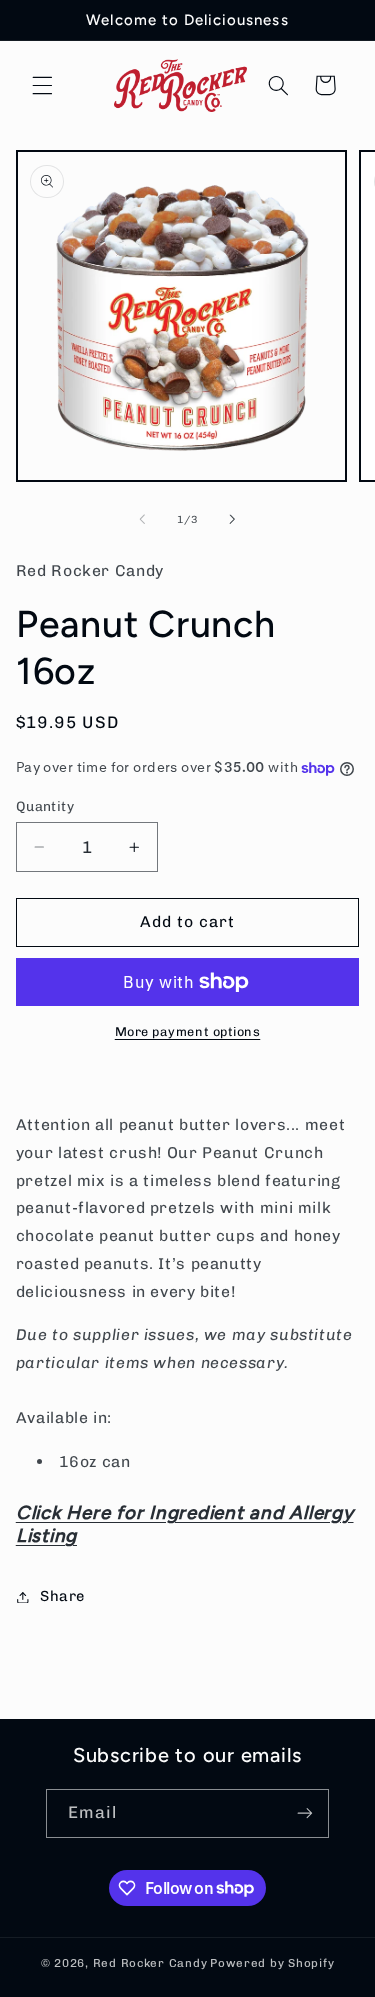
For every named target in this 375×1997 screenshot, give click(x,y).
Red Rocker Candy (150, 1963)
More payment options (188, 1031)
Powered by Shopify (272, 1963)
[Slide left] (142, 520)
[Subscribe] (305, 1813)
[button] (42, 85)
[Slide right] (233, 520)
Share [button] (62, 1596)
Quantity (45, 806)
